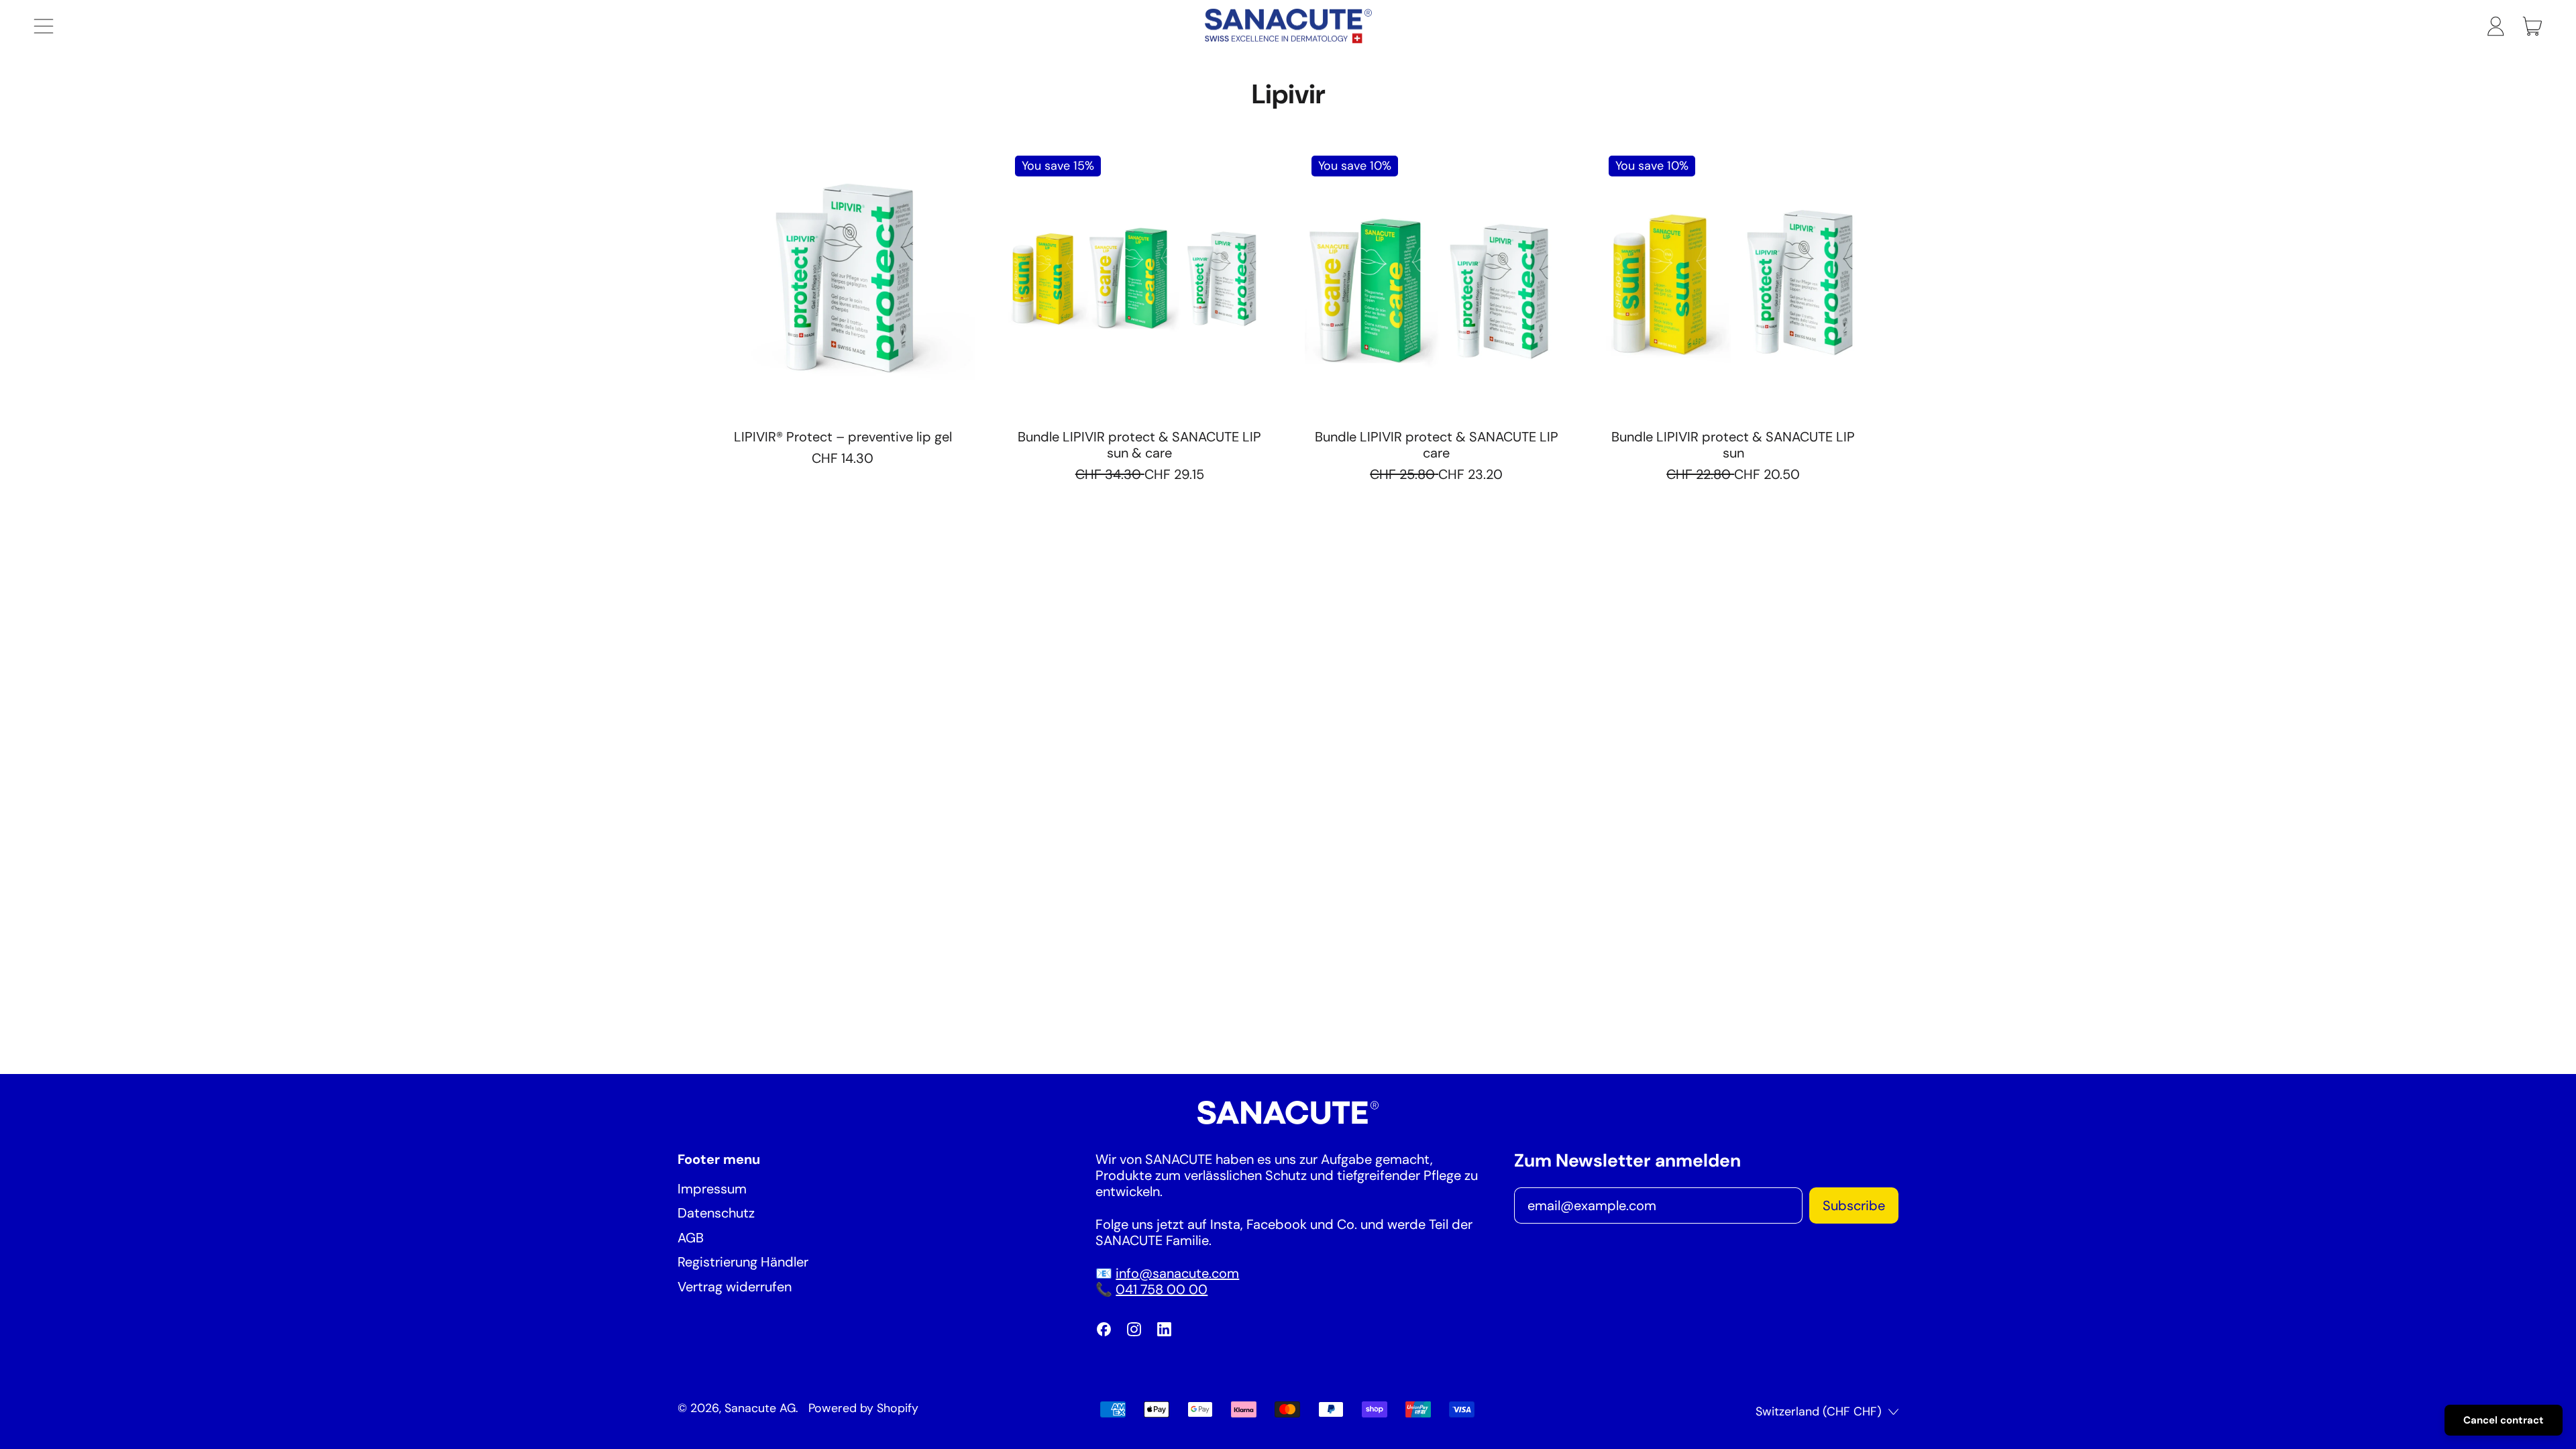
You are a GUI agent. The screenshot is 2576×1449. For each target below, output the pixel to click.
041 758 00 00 (1162, 1289)
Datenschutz (716, 1213)
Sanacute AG (760, 1408)
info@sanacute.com (1177, 1273)
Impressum (712, 1189)
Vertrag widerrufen (735, 1287)
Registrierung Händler (743, 1262)
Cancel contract (2504, 1420)
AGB (691, 1238)
